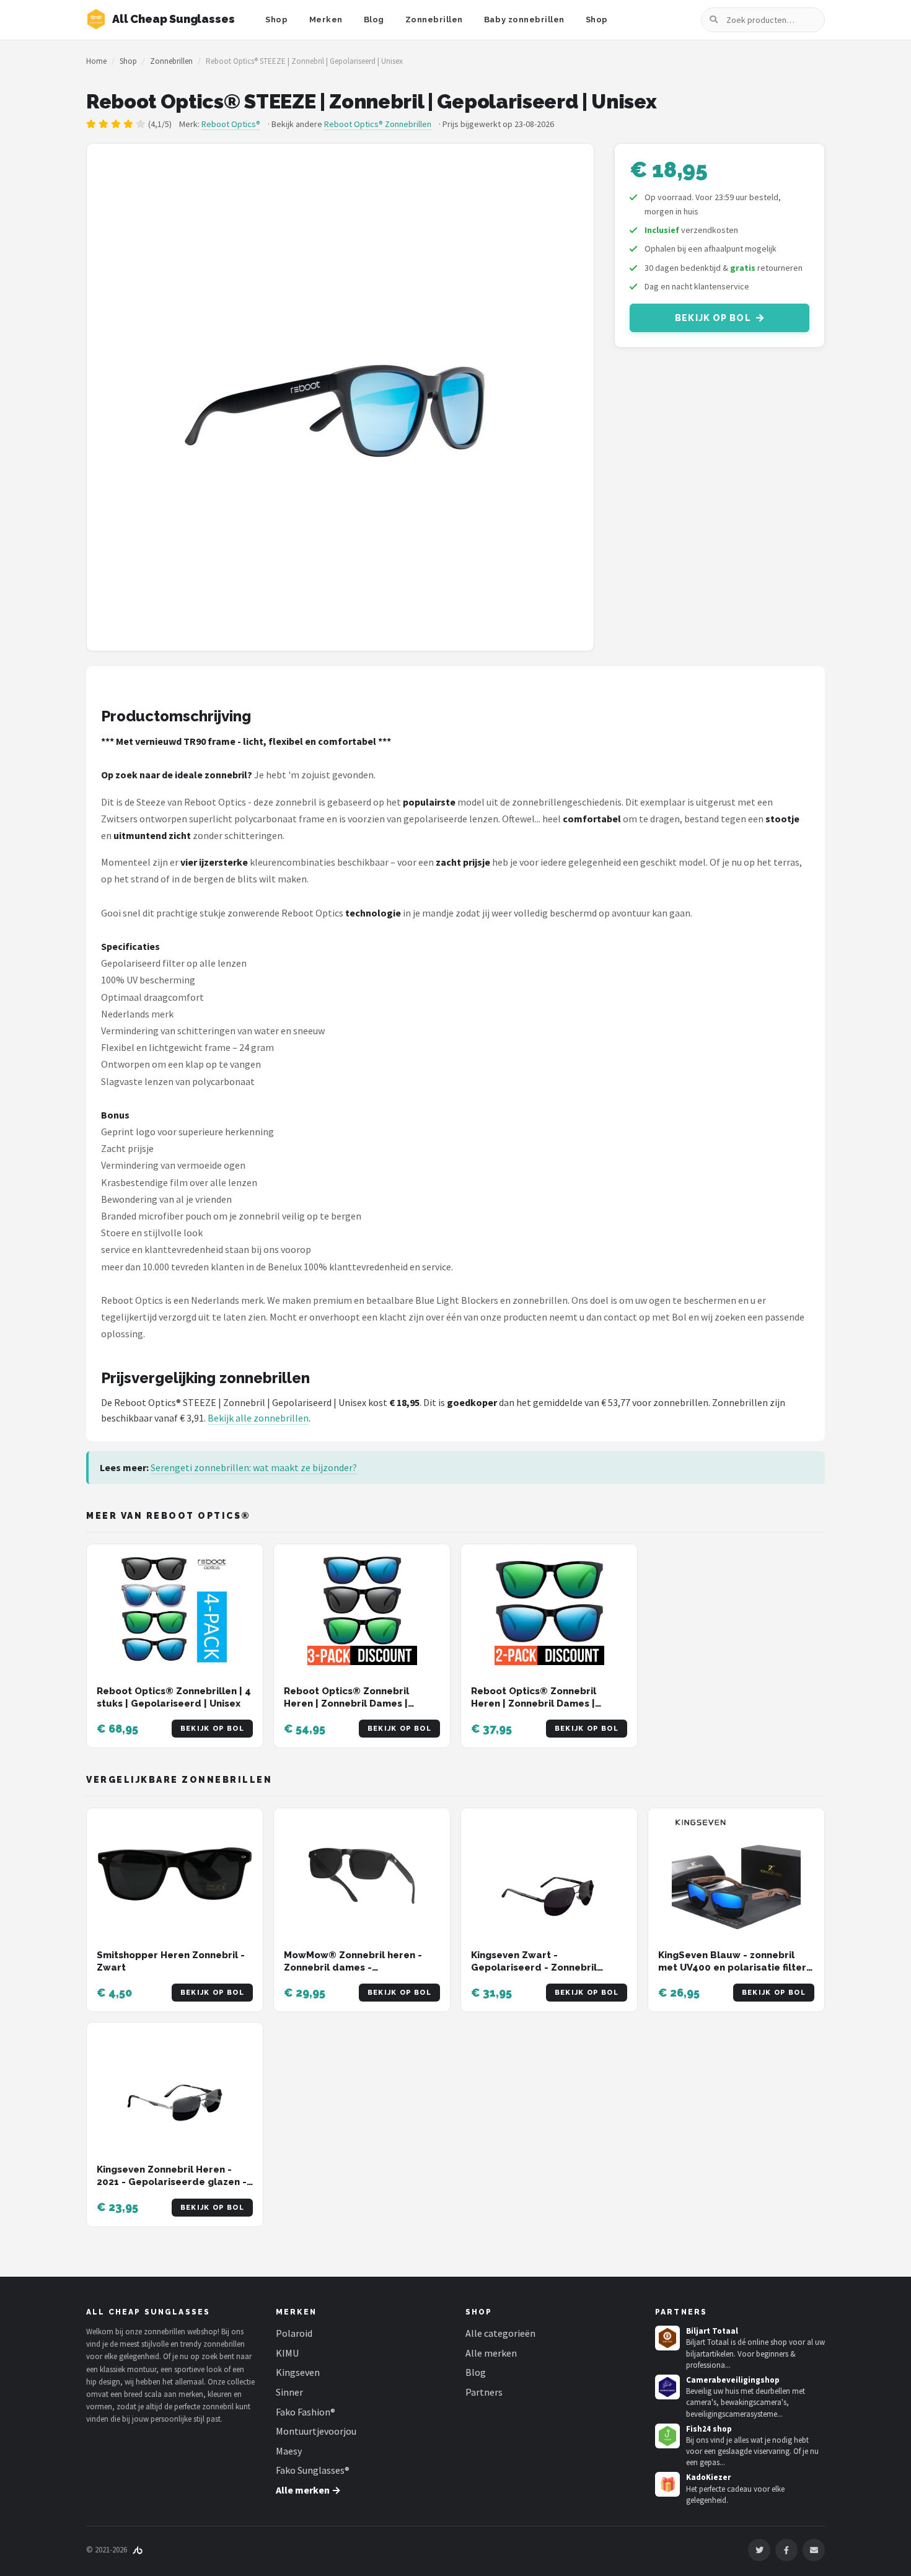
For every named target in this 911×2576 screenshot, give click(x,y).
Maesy (289, 2451)
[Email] (814, 2550)
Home (96, 61)
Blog (374, 20)
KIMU (287, 2353)
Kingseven (298, 2372)
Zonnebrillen (434, 20)
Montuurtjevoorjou (316, 2431)
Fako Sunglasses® (313, 2470)
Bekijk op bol (713, 318)
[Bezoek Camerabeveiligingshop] (667, 2387)
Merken (326, 20)
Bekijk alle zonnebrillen (258, 1418)
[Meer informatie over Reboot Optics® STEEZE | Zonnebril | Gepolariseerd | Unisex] (340, 397)
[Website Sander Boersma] (138, 2550)
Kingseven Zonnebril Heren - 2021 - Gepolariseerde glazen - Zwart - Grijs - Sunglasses (172, 2182)
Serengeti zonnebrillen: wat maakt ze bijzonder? (254, 1467)
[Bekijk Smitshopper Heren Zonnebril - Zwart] (175, 1874)
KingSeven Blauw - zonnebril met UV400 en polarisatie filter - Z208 (736, 1968)
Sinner (289, 2392)
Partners (484, 2392)
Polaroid (294, 2333)
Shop (276, 20)
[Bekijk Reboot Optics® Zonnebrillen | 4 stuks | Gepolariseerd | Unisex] (175, 1610)
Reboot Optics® (231, 124)
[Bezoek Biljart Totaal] (667, 2338)
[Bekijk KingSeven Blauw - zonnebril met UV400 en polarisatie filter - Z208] (736, 1874)
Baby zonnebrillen (524, 20)
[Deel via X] (759, 2550)
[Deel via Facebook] (786, 2550)
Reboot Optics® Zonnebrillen (378, 124)
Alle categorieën (500, 2333)
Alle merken (491, 2353)
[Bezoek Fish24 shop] (667, 2436)
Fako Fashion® (306, 2412)
